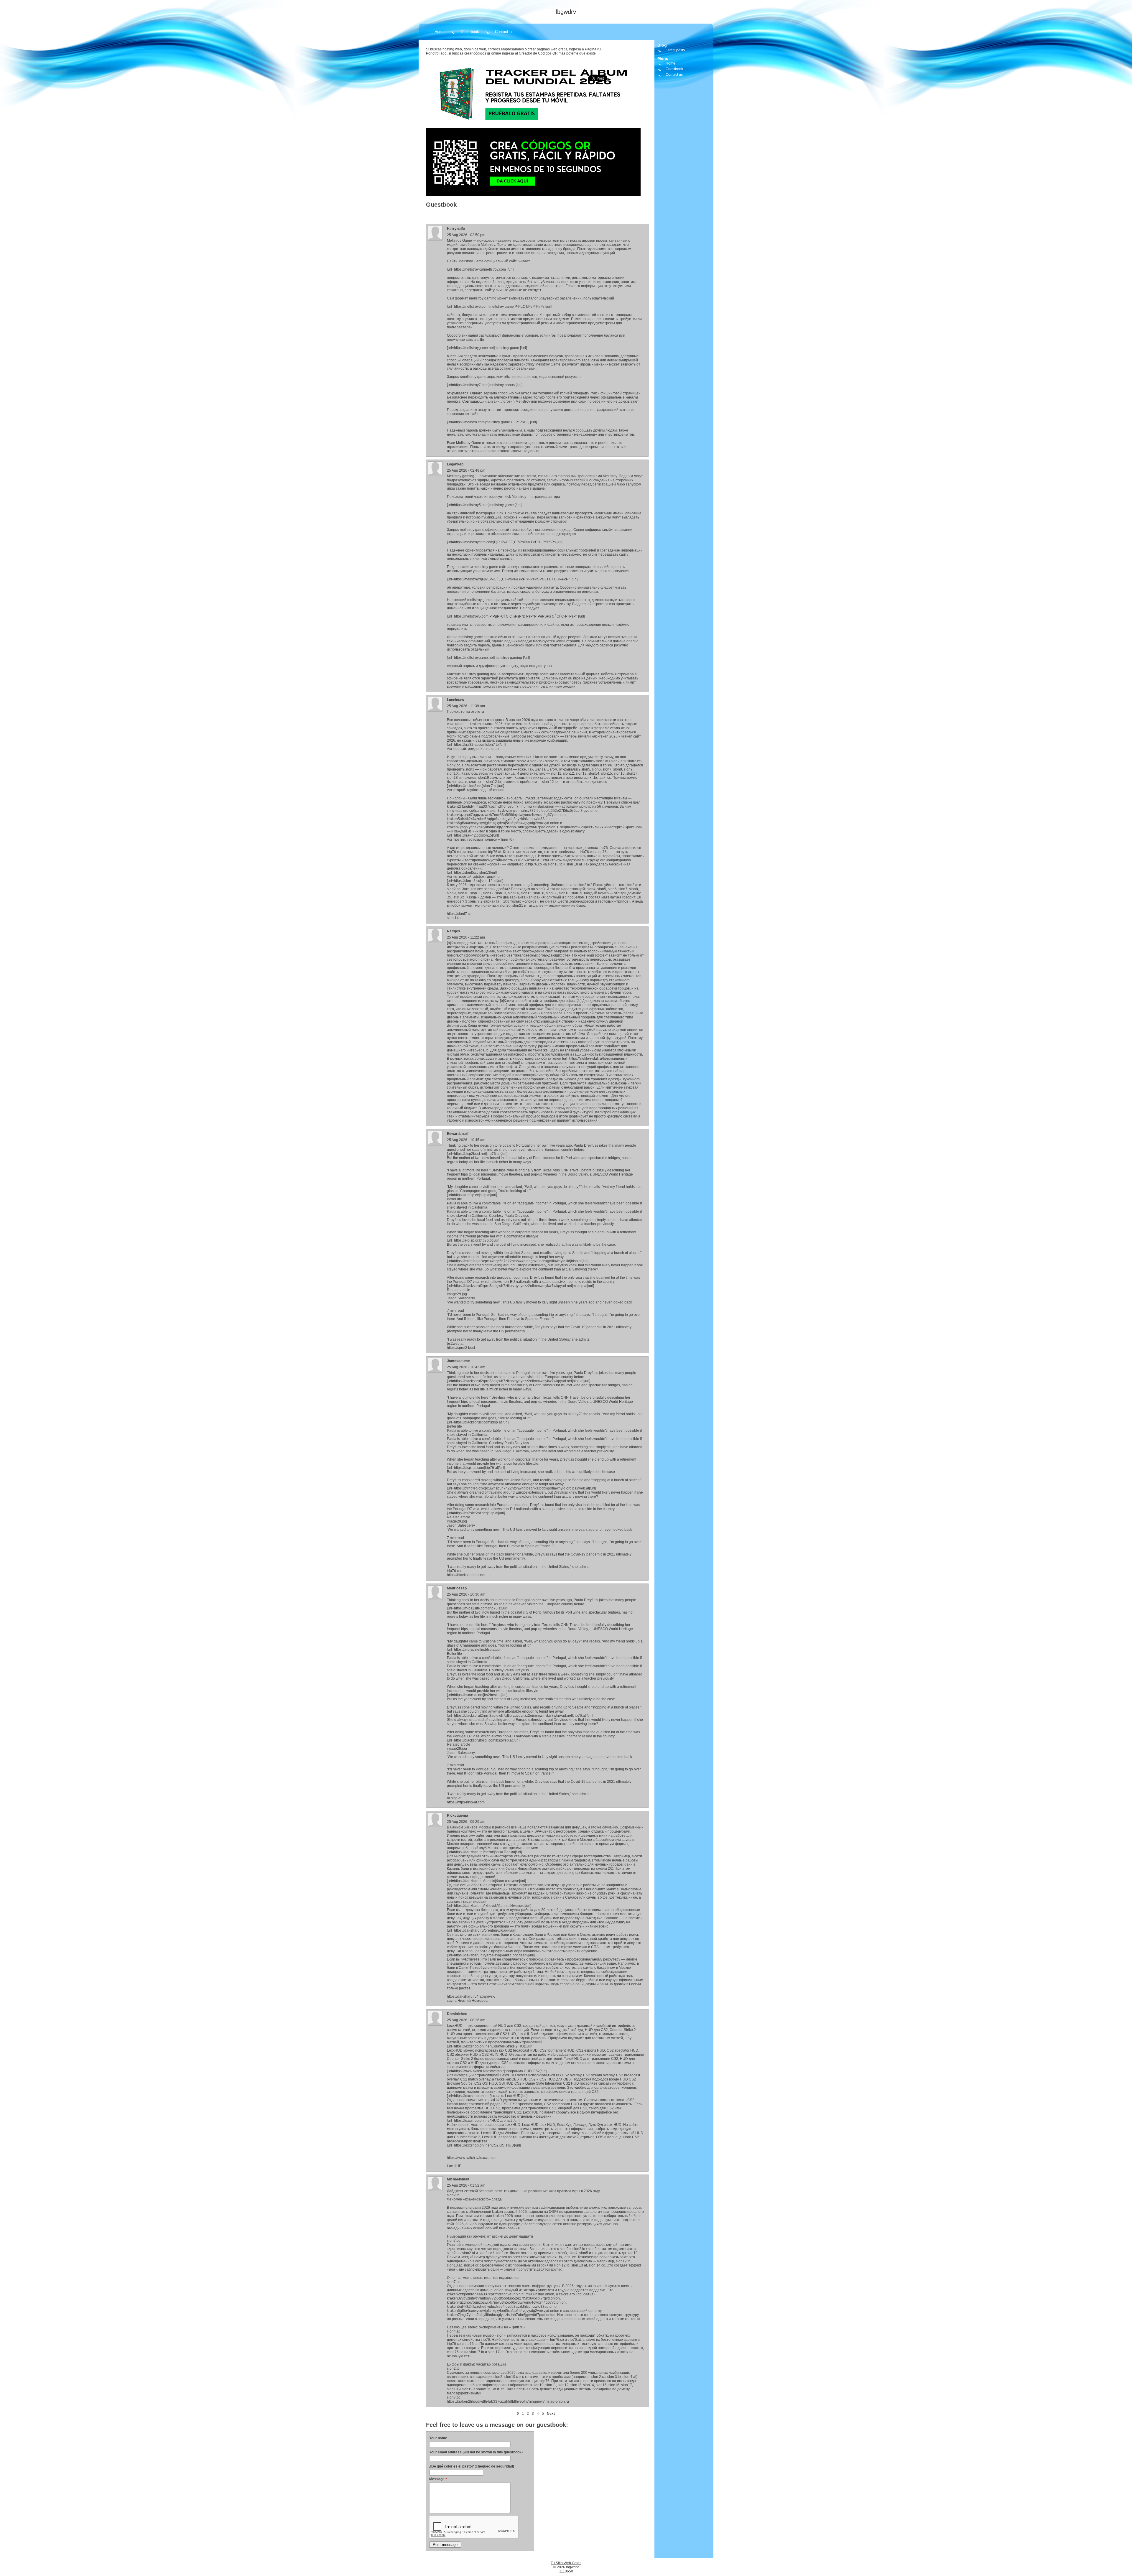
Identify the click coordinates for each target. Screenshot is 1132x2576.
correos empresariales (506, 49)
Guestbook (470, 32)
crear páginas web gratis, (548, 49)
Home (440, 32)
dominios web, (475, 49)
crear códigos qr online (483, 53)
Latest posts (675, 50)
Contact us (504, 32)
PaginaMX (593, 49)
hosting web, (453, 49)
